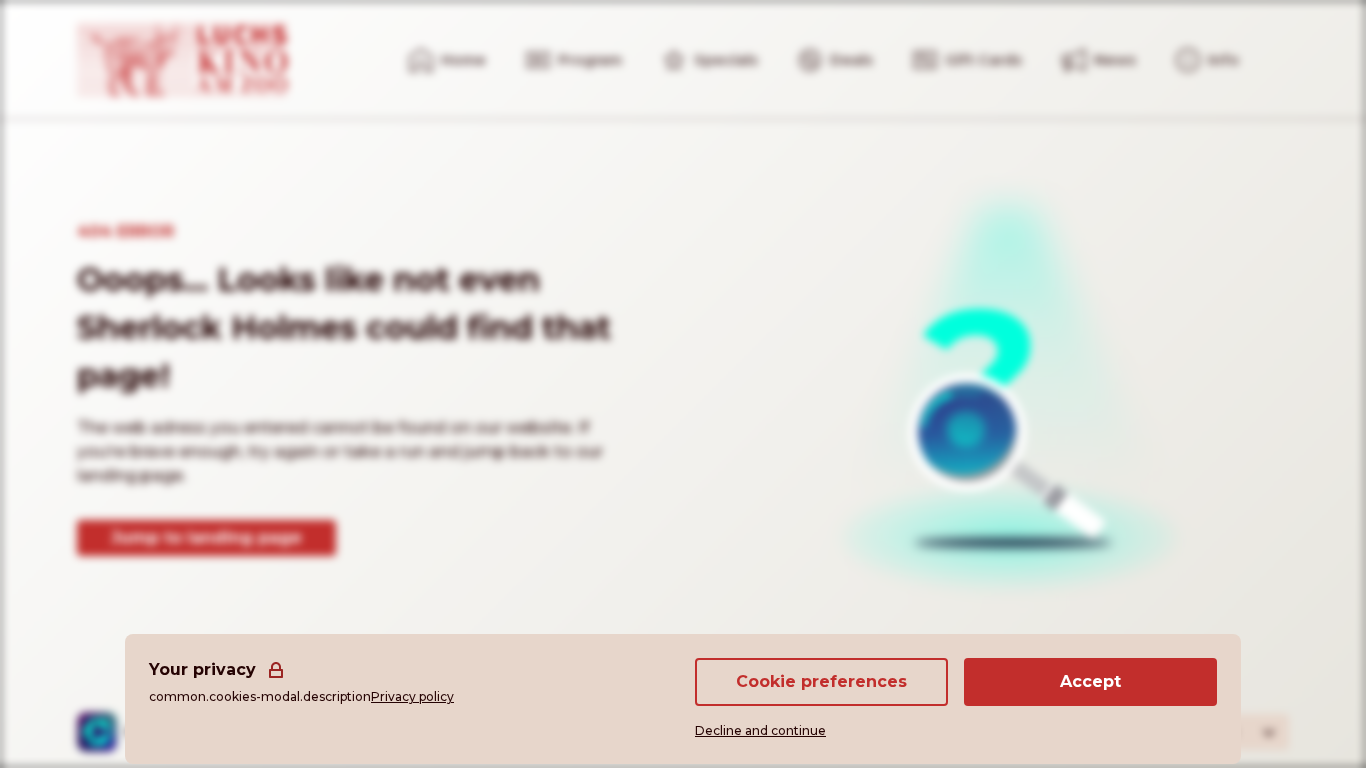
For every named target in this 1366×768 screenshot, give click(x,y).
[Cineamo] (97, 732)
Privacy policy (412, 696)
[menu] (1207, 60)
